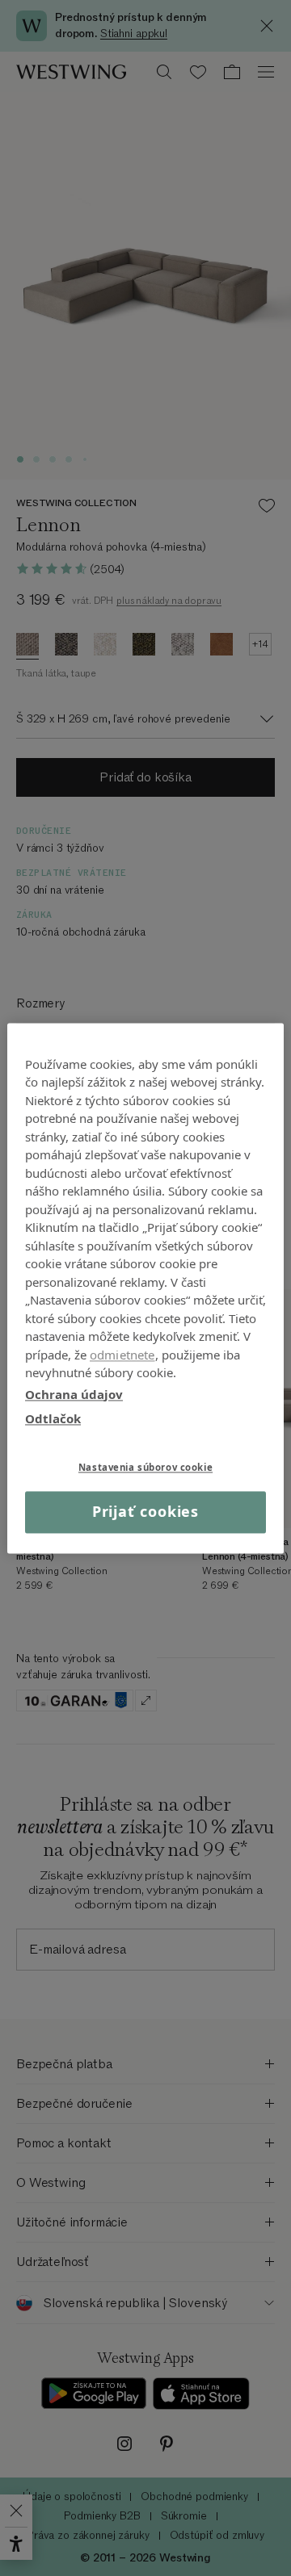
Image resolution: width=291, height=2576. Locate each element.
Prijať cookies (146, 1512)
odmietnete (122, 1355)
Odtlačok (53, 1418)
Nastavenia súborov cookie (145, 1467)
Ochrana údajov (74, 1394)
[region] (145, 1288)
